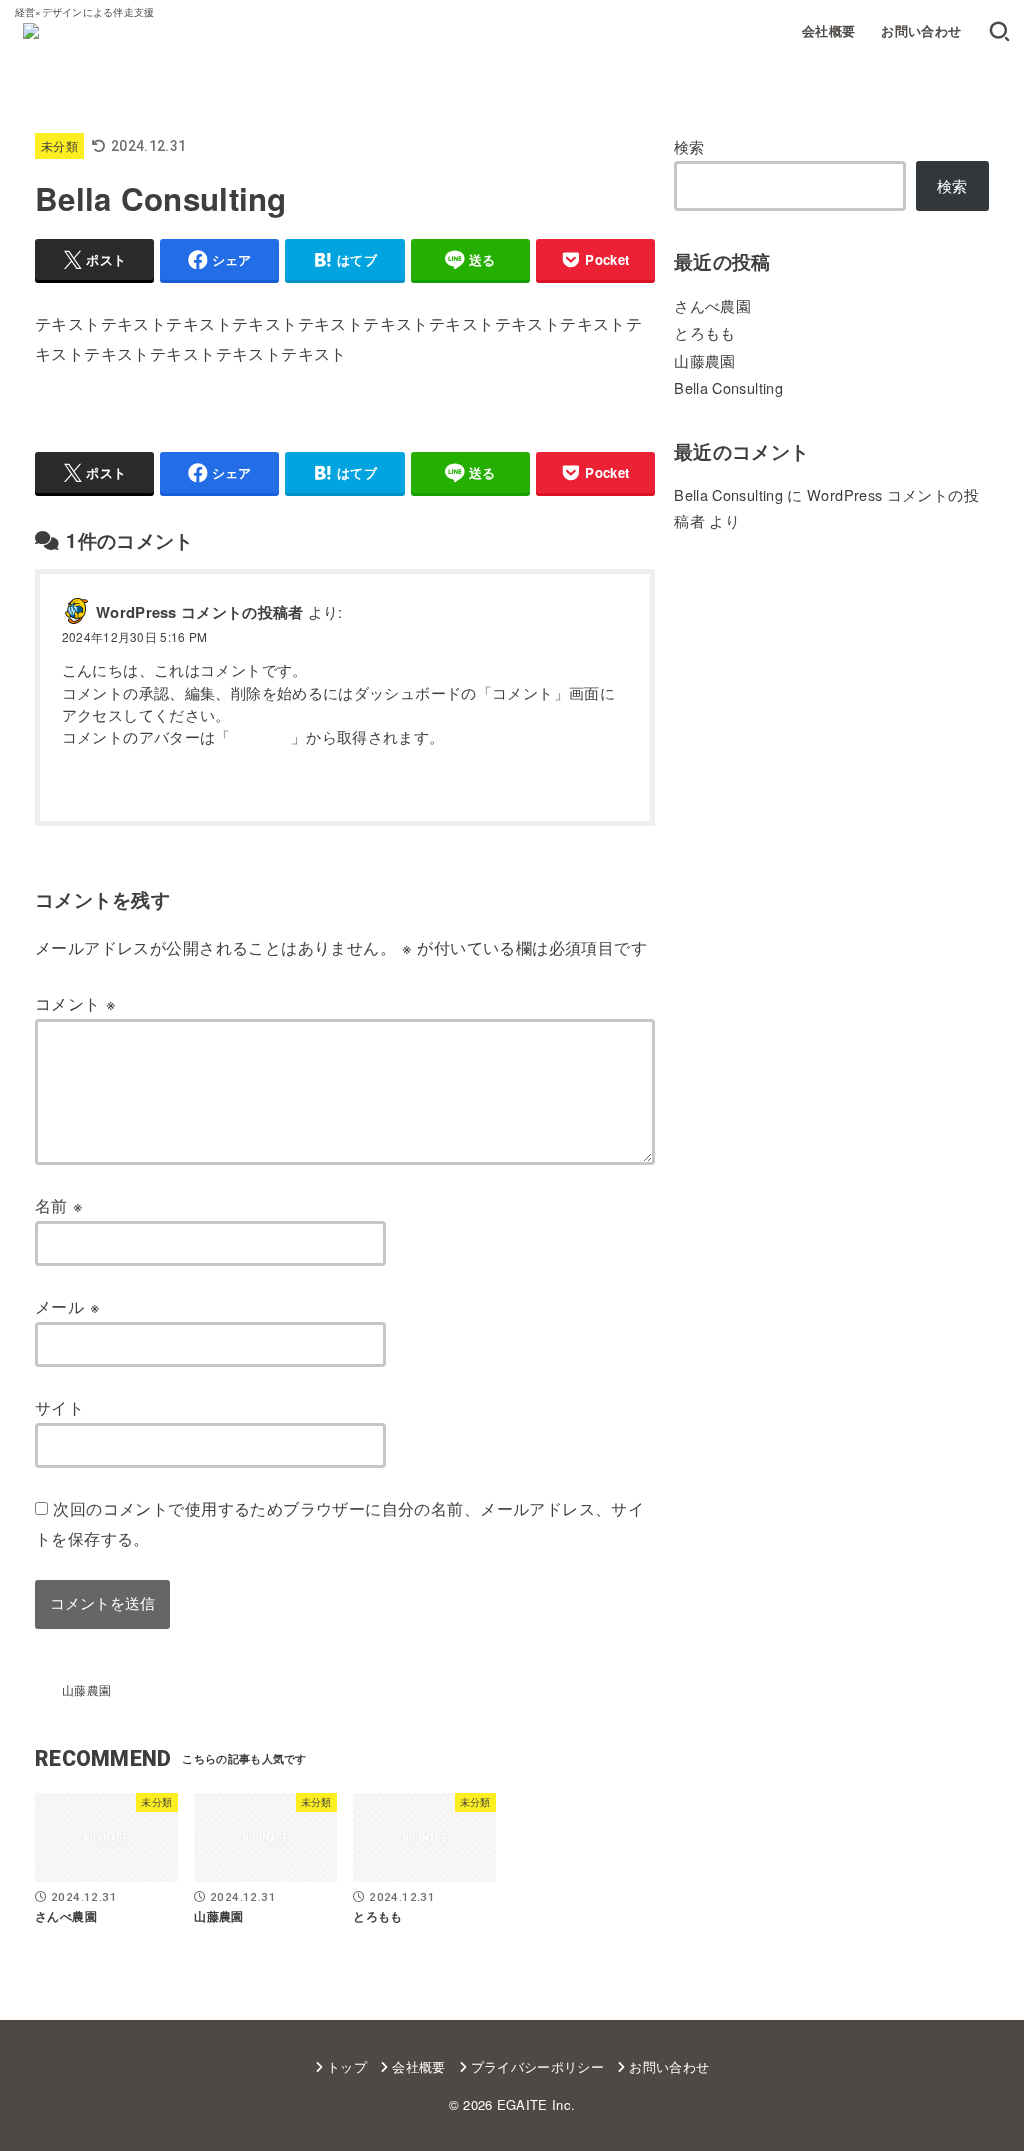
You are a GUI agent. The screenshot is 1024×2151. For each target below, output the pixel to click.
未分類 (59, 145)
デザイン (273, 423)
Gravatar (261, 736)
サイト (59, 1407)
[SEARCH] (999, 32)
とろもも (704, 332)
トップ (347, 2066)
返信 (615, 785)
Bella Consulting (728, 387)
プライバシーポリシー (537, 2066)
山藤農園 (704, 360)
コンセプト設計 (170, 423)
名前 (59, 1205)
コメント (75, 1003)
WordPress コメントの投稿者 (199, 612)
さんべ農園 (712, 305)
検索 (689, 146)
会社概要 (829, 31)
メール (67, 1306)
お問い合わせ (921, 31)
